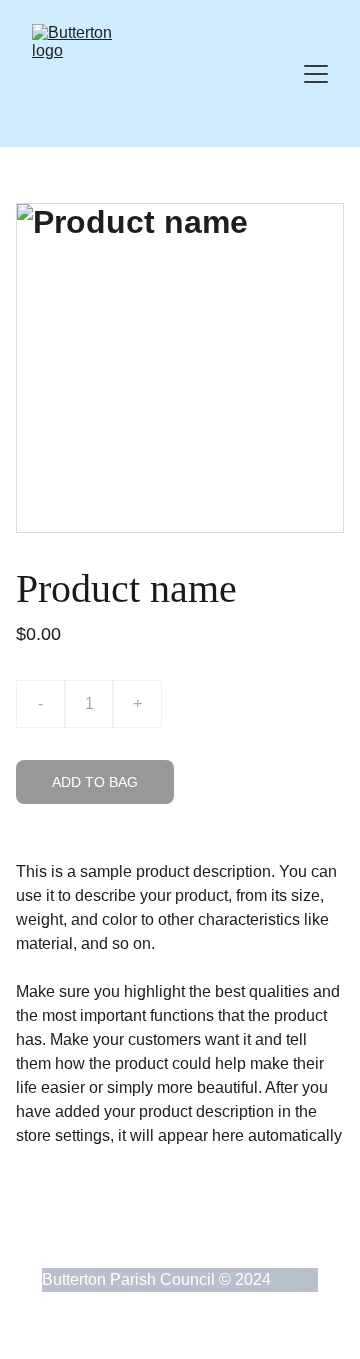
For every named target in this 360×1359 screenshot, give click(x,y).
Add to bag (95, 782)
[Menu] (316, 74)
